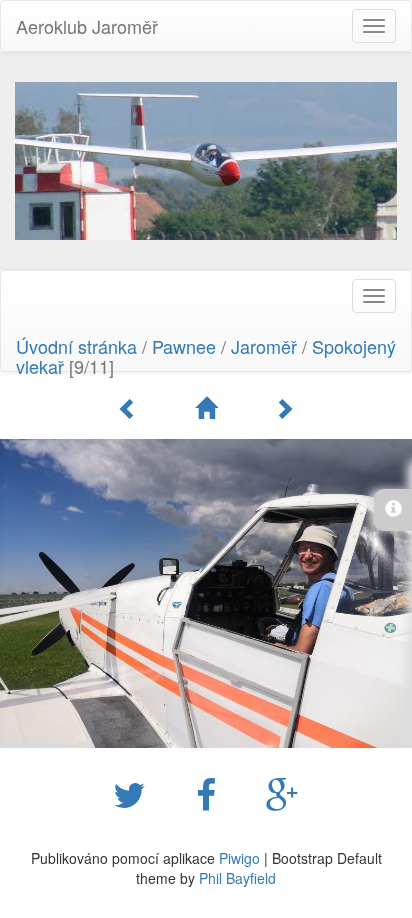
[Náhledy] (209, 408)
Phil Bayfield (237, 878)
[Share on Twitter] (134, 793)
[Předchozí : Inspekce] (131, 408)
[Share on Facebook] (211, 793)
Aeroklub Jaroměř (87, 26)
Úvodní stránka (76, 346)
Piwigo (239, 858)
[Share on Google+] (282, 793)
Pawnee (184, 346)
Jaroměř (264, 346)
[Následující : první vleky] (284, 408)
